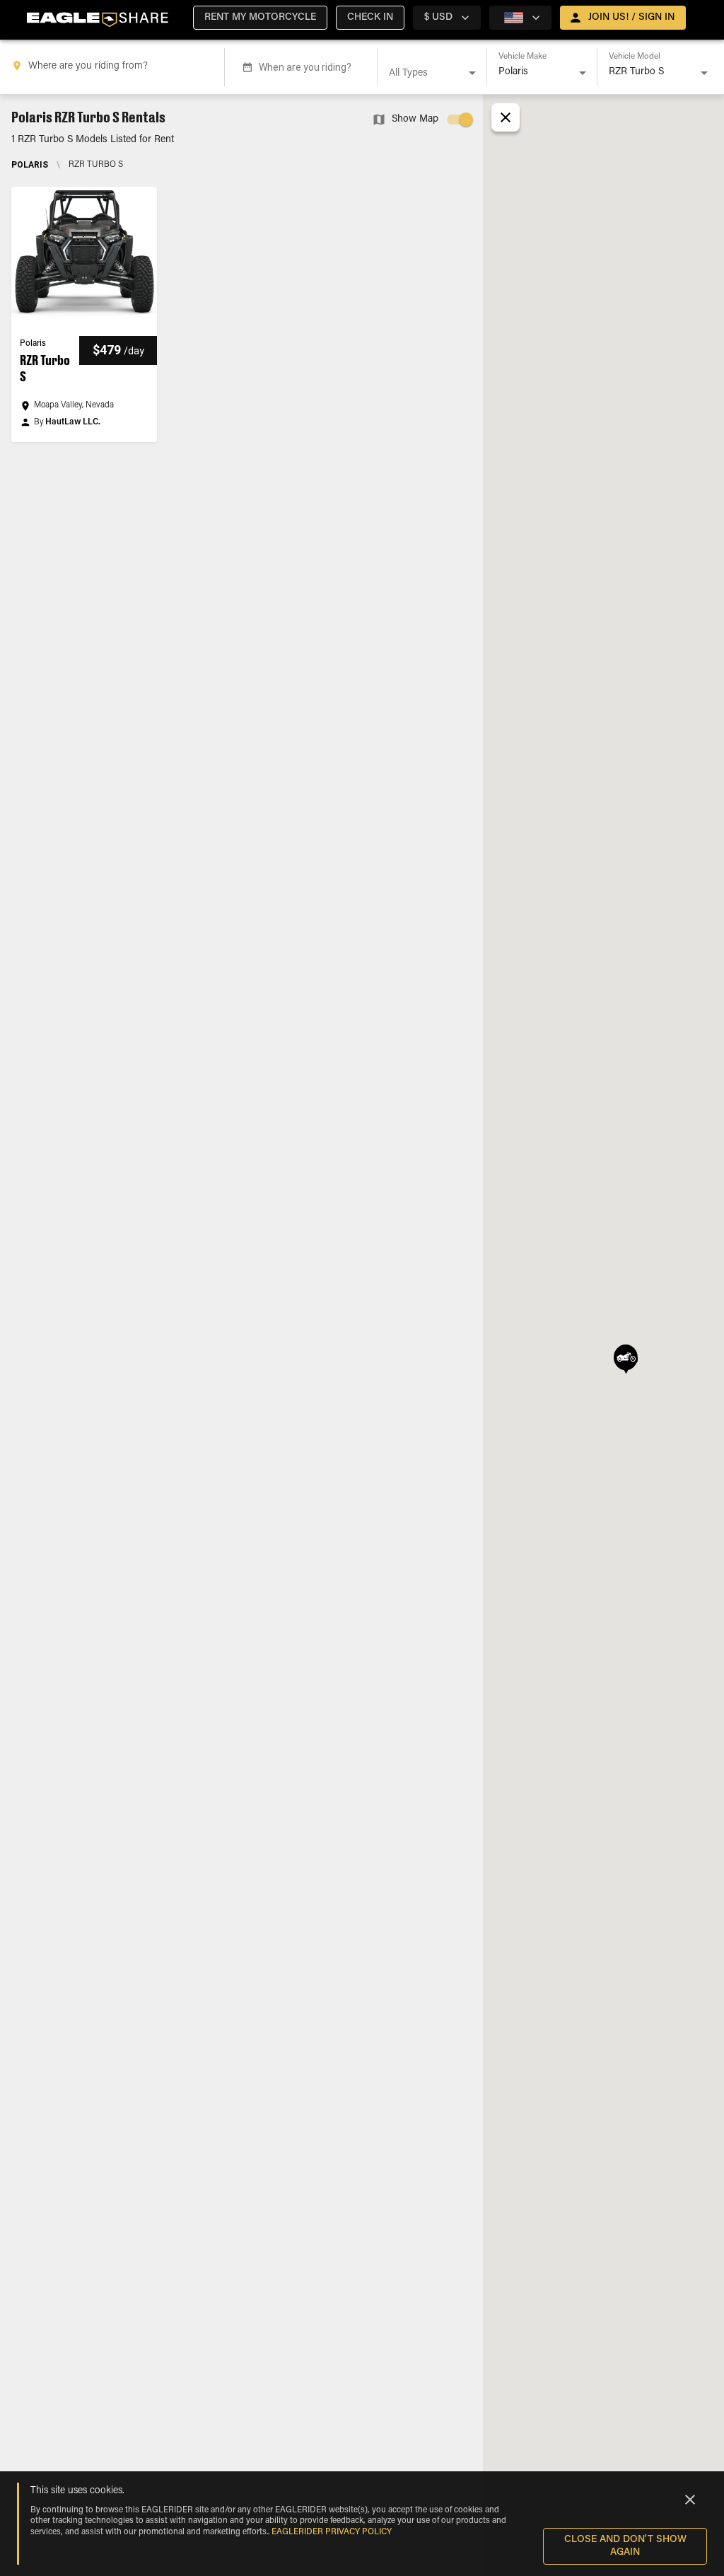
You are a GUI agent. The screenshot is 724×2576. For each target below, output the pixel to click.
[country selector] (520, 18)
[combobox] (115, 67)
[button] (260, 18)
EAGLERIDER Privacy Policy (332, 2532)
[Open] (472, 73)
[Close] (690, 2500)
